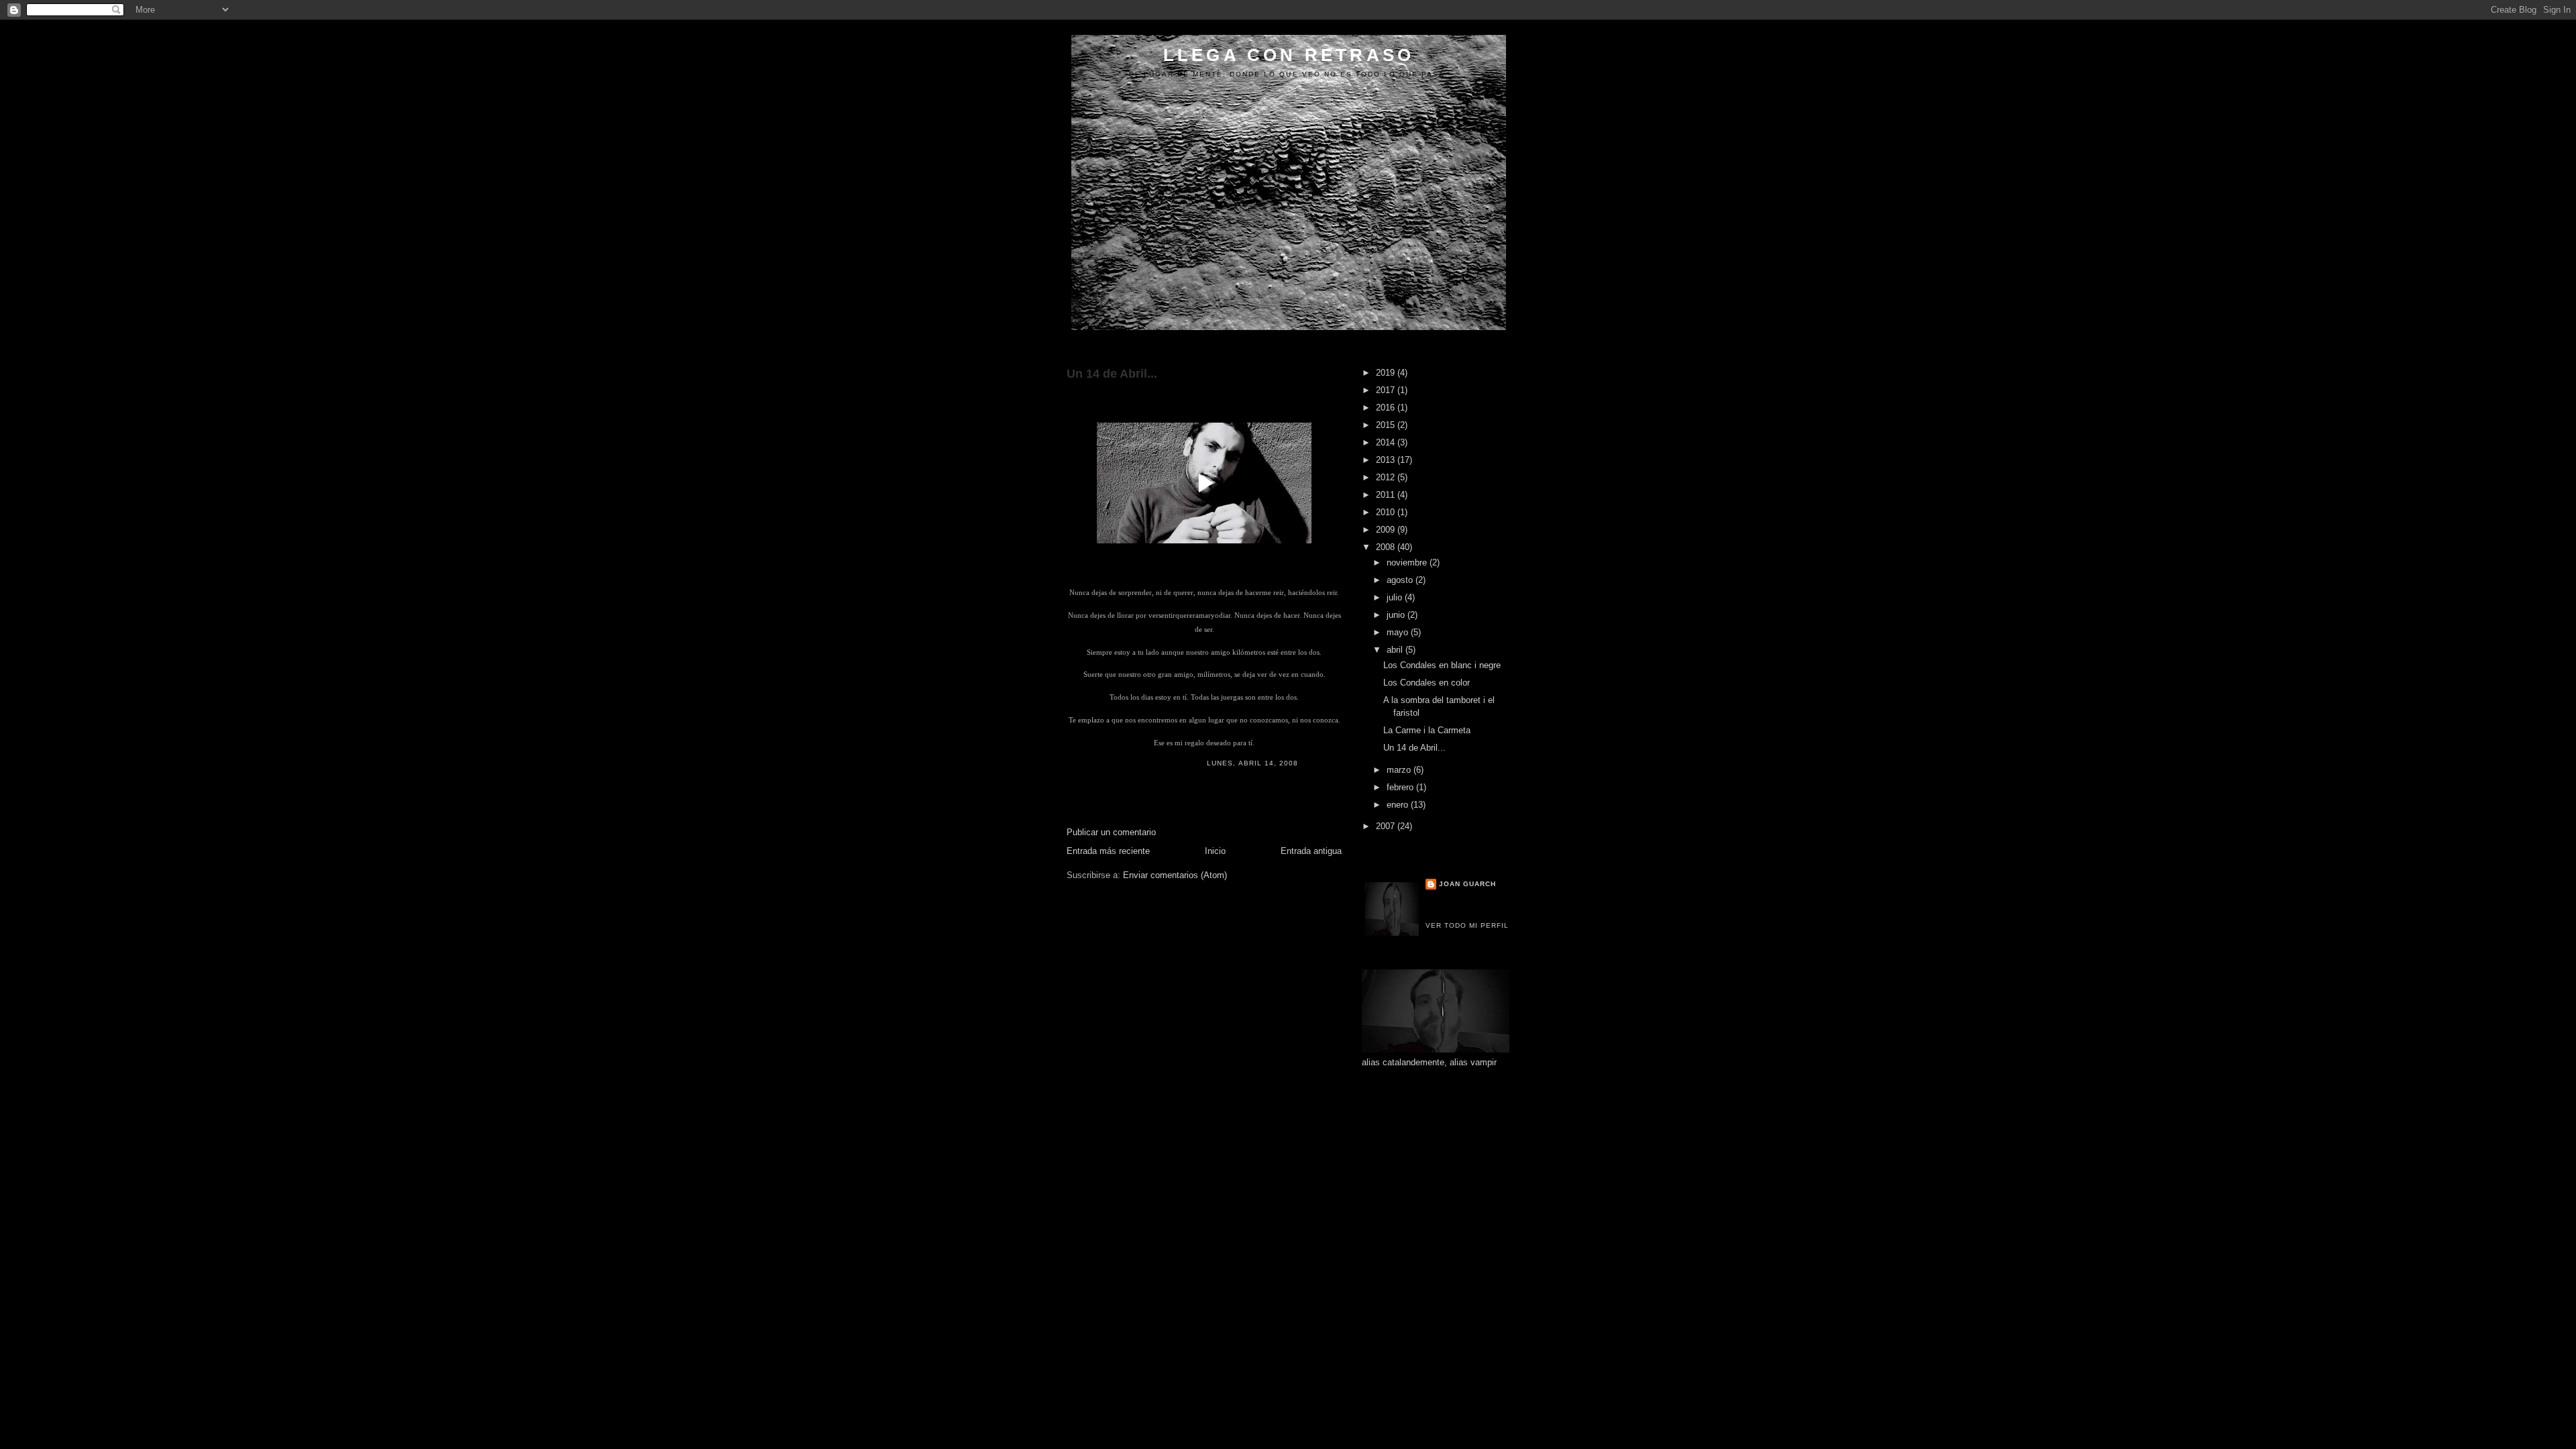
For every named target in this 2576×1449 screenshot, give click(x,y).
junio (1397, 615)
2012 (1387, 477)
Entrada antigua (1311, 851)
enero (1399, 805)
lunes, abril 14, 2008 (1252, 763)
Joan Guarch (1467, 884)
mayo (1399, 632)
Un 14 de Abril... (1112, 374)
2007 (1387, 826)
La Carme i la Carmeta (1427, 730)
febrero (1401, 787)
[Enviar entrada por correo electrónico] (1302, 763)
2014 (1387, 442)
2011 (1387, 495)
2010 (1387, 512)
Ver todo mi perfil (1467, 925)
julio (1396, 597)
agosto (1401, 580)
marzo (1400, 770)
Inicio (1215, 851)
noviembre (1408, 562)
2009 (1387, 530)
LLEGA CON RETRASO (1289, 55)
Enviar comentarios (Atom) (1175, 875)
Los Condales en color (1427, 683)
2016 (1387, 408)
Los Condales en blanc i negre (1442, 665)
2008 (1387, 547)
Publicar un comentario (1111, 832)
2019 (1387, 373)
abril (1396, 650)
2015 (1387, 425)
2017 (1387, 390)
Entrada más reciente (1108, 851)
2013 (1387, 460)
